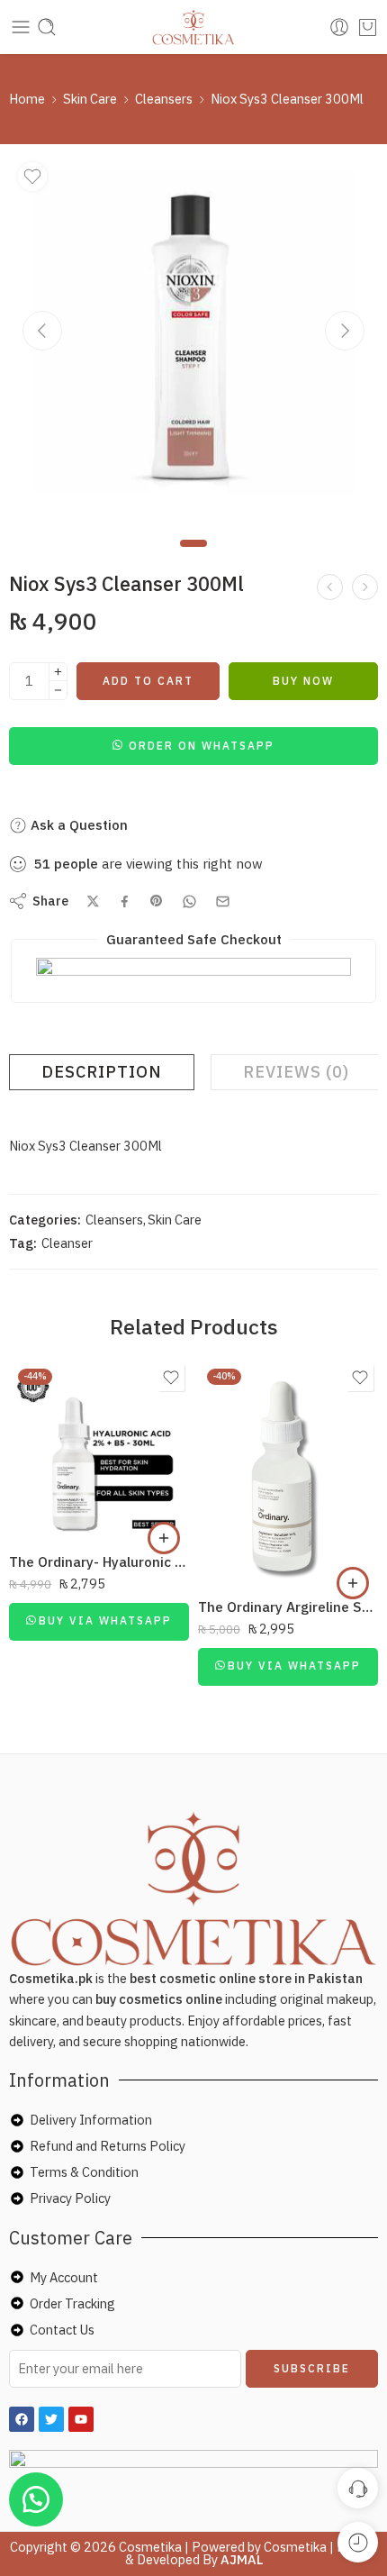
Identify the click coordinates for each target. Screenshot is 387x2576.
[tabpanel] (193, 342)
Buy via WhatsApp (105, 1620)
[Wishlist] (32, 177)
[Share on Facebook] (125, 901)
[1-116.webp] (193, 338)
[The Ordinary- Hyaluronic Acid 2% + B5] (99, 1450)
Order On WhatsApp (202, 746)
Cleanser (67, 1243)
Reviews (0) (296, 1072)
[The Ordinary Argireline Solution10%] (288, 1472)
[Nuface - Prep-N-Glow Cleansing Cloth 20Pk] (365, 587)
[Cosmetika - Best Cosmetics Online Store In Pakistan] (194, 27)
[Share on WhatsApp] (189, 901)
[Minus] (58, 691)
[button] (193, 745)
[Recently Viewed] (358, 2542)
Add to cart (148, 681)
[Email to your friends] (223, 901)
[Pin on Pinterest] (157, 901)
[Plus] (58, 672)
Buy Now (303, 681)
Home (27, 99)
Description (102, 1072)
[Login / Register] (339, 27)
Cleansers (164, 99)
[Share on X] (93, 901)
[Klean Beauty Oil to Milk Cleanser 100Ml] (330, 587)
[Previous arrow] (42, 331)
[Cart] (368, 27)
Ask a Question (77, 825)
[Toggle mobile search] (47, 27)
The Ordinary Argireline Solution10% (288, 1607)
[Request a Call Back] (358, 2488)
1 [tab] (194, 558)
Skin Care (90, 99)
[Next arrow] (345, 331)
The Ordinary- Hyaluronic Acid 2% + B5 (99, 1561)
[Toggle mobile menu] (21, 27)
